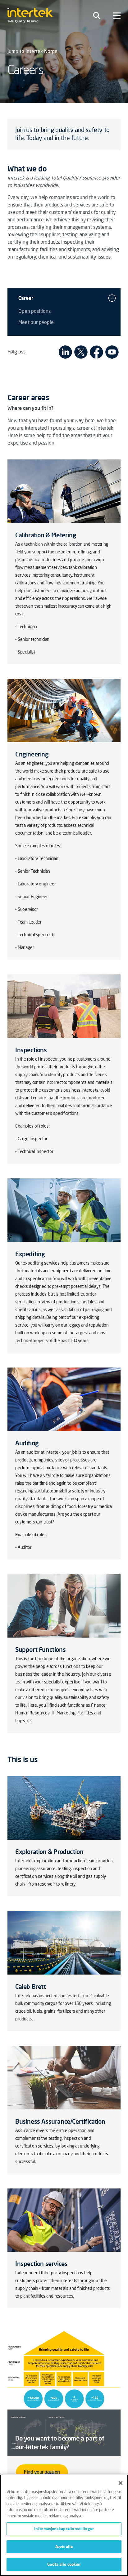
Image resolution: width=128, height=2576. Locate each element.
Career (26, 298)
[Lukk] (121, 2483)
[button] (112, 298)
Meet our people (36, 323)
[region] (64, 2525)
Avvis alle (64, 2547)
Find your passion (42, 2472)
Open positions (34, 312)
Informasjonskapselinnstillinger (64, 2529)
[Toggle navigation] (97, 16)
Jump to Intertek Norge (32, 52)
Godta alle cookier (64, 2564)
